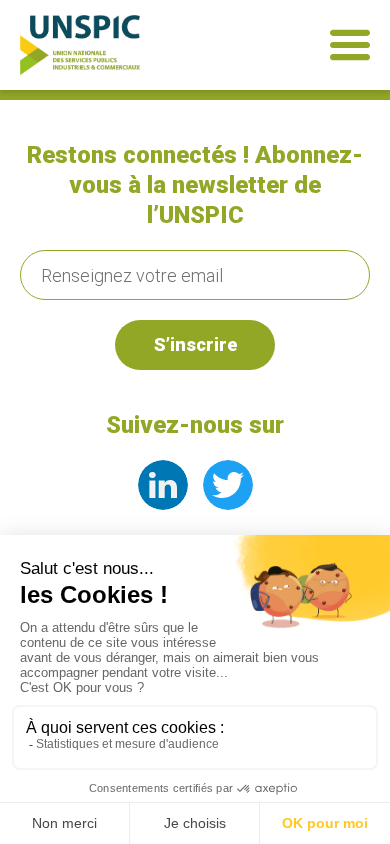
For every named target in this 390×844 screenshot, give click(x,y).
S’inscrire (195, 344)
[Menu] (350, 45)
